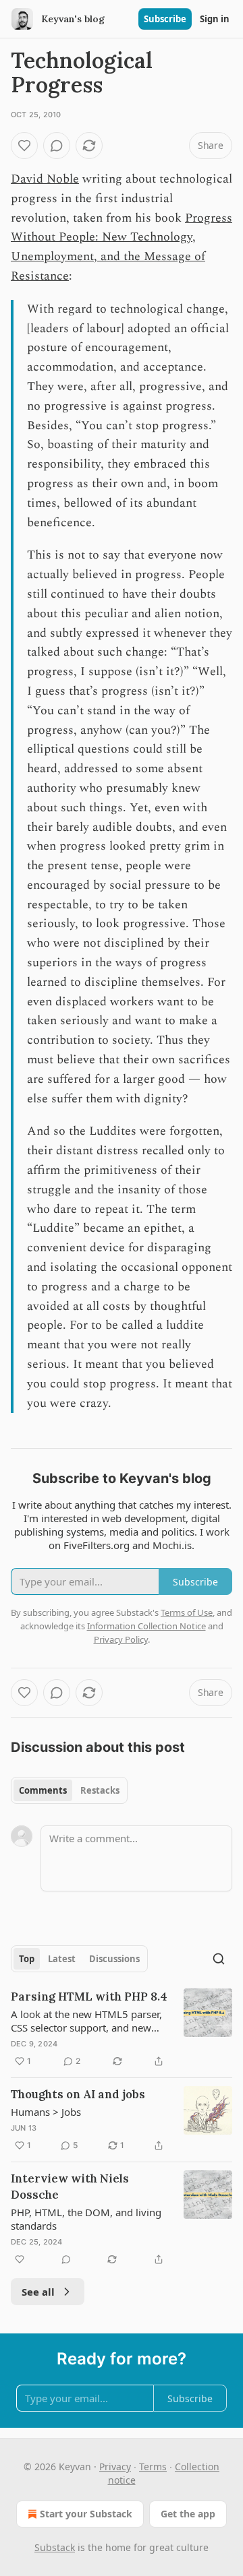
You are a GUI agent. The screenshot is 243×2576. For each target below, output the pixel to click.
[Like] (24, 146)
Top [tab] (27, 1959)
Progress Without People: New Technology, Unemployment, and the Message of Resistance (122, 247)
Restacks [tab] (100, 1790)
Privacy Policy (121, 1639)
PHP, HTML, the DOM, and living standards (86, 2219)
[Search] (219, 1959)
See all (38, 2292)
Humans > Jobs (46, 2112)
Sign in (215, 19)
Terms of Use (187, 1612)
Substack (55, 2547)
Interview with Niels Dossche (70, 2187)
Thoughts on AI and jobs (78, 2094)
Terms (153, 2467)
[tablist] (69, 1790)
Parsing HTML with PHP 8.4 (89, 1997)
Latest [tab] (62, 1959)
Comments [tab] (43, 1790)
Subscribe (165, 19)
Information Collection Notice (146, 1626)
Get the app (188, 2514)
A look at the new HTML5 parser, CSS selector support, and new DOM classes (86, 2021)
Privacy (115, 2467)
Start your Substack (86, 2514)
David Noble (45, 179)
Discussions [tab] (114, 1959)
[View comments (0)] (57, 146)
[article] (122, 2029)
